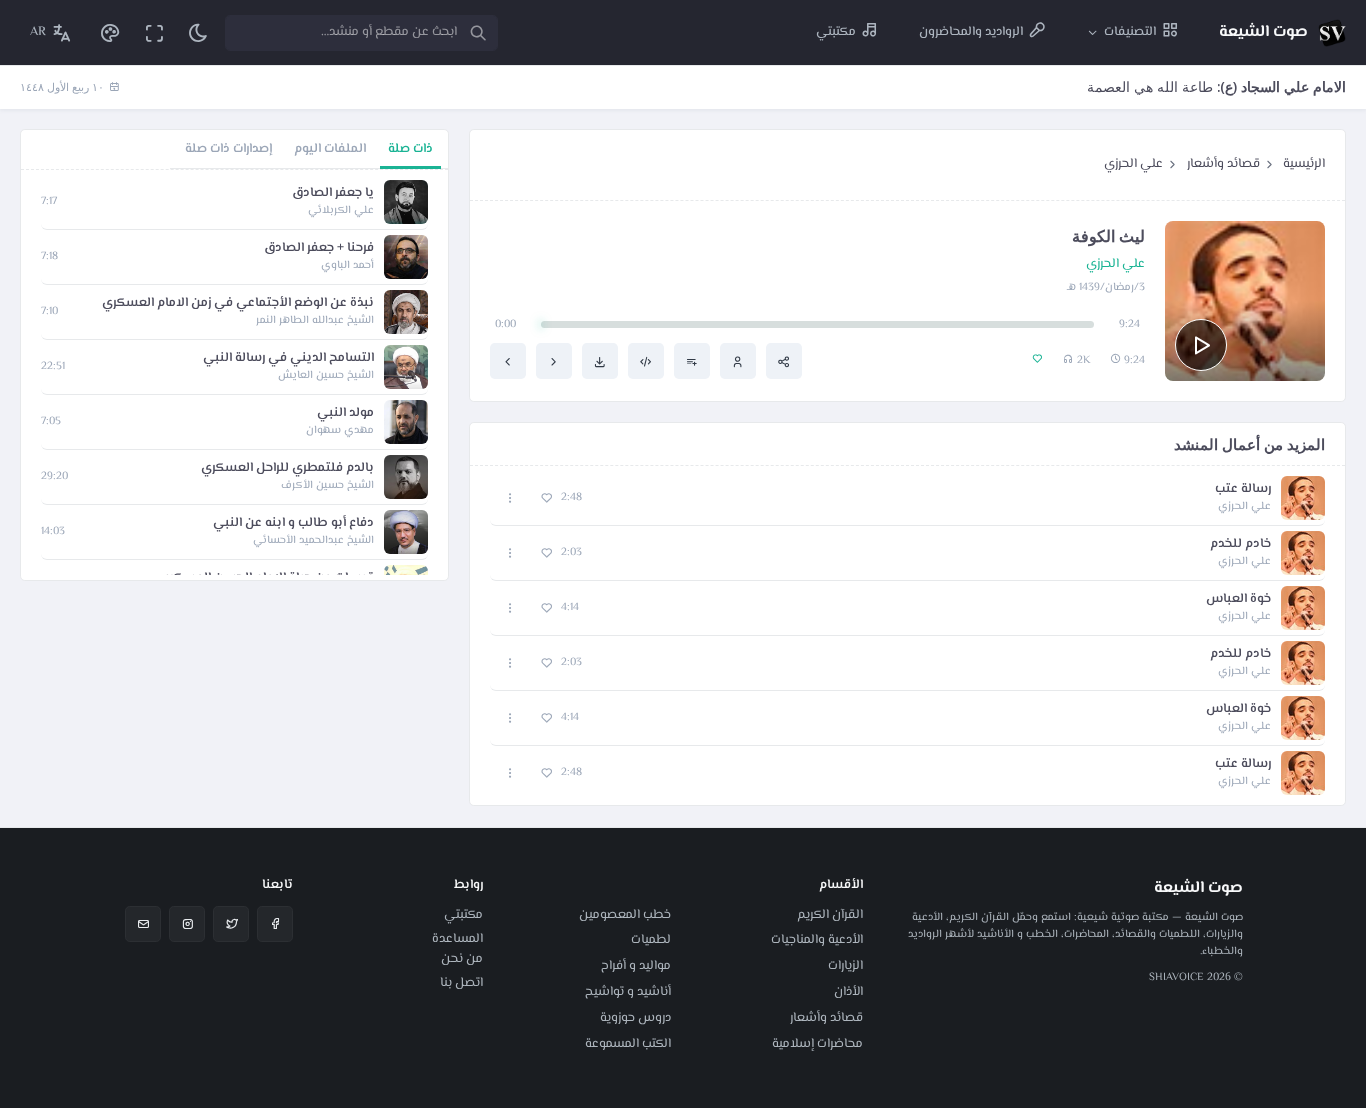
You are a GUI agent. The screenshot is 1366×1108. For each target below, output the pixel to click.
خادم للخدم (1240, 544)
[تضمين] (646, 361)
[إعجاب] (546, 498)
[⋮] (510, 498)
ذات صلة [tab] (410, 149)
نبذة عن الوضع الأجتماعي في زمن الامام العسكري (238, 303)
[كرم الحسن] (508, 361)
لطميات (651, 940)
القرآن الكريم (830, 915)
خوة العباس (1238, 599)
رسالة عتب (1243, 489)
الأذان (848, 992)
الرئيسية (1304, 164)
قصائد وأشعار (1223, 164)
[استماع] (1201, 345)
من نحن (462, 959)
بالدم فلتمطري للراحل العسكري (287, 468)
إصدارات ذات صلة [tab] (228, 149)
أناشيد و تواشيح (628, 992)
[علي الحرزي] (738, 361)
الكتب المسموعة (628, 1044)
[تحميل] (600, 361)
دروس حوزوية (635, 1018)
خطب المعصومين (625, 915)
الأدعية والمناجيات (817, 940)
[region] (234, 375)
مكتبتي (463, 915)
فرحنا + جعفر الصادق (319, 248)
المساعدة (457, 939)
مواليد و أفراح (636, 966)
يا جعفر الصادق (333, 193)
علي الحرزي (1133, 164)
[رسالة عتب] (554, 361)
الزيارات (845, 966)
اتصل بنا (461, 983)
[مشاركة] (784, 361)
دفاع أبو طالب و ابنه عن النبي (293, 523)
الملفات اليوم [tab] (330, 149)
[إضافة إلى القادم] (692, 361)
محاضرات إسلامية (817, 1044)
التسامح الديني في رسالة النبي (288, 358)
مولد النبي (345, 413)
